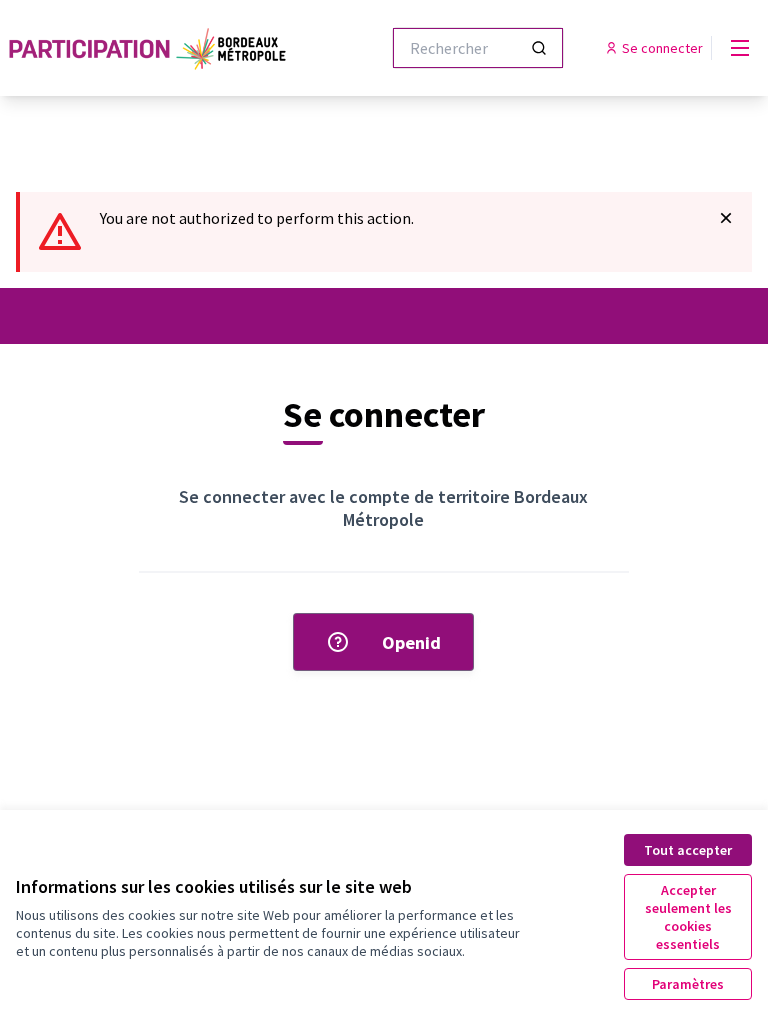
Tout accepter (688, 850)
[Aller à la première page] (149, 48)
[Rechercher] (539, 48)
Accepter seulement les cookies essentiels (688, 917)
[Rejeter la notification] (726, 218)
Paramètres (688, 984)
